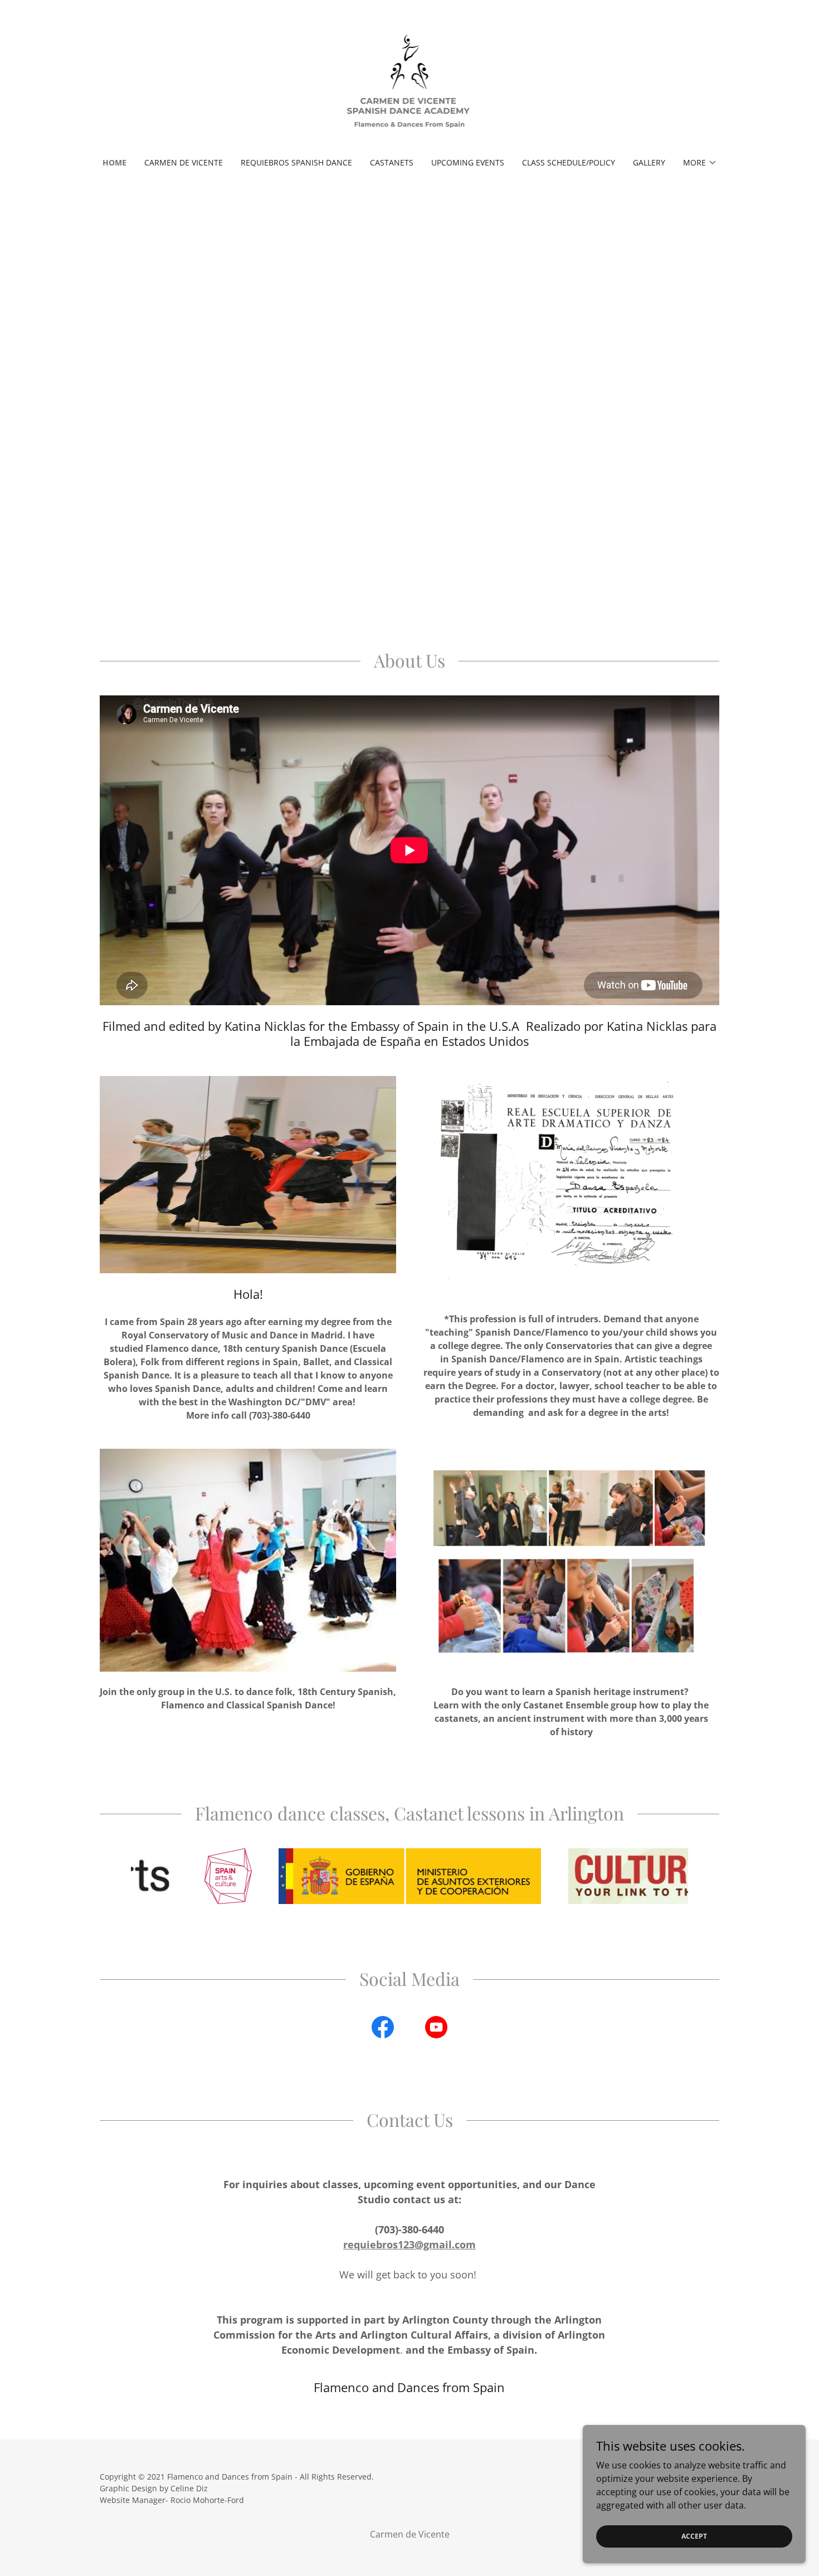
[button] (700, 163)
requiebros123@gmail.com (409, 2244)
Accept (694, 2536)
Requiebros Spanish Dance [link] (296, 162)
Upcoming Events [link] (468, 162)
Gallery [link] (649, 162)
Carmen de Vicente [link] (184, 162)
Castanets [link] (392, 162)
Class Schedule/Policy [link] (569, 162)
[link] (410, 86)
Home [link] (114, 162)
